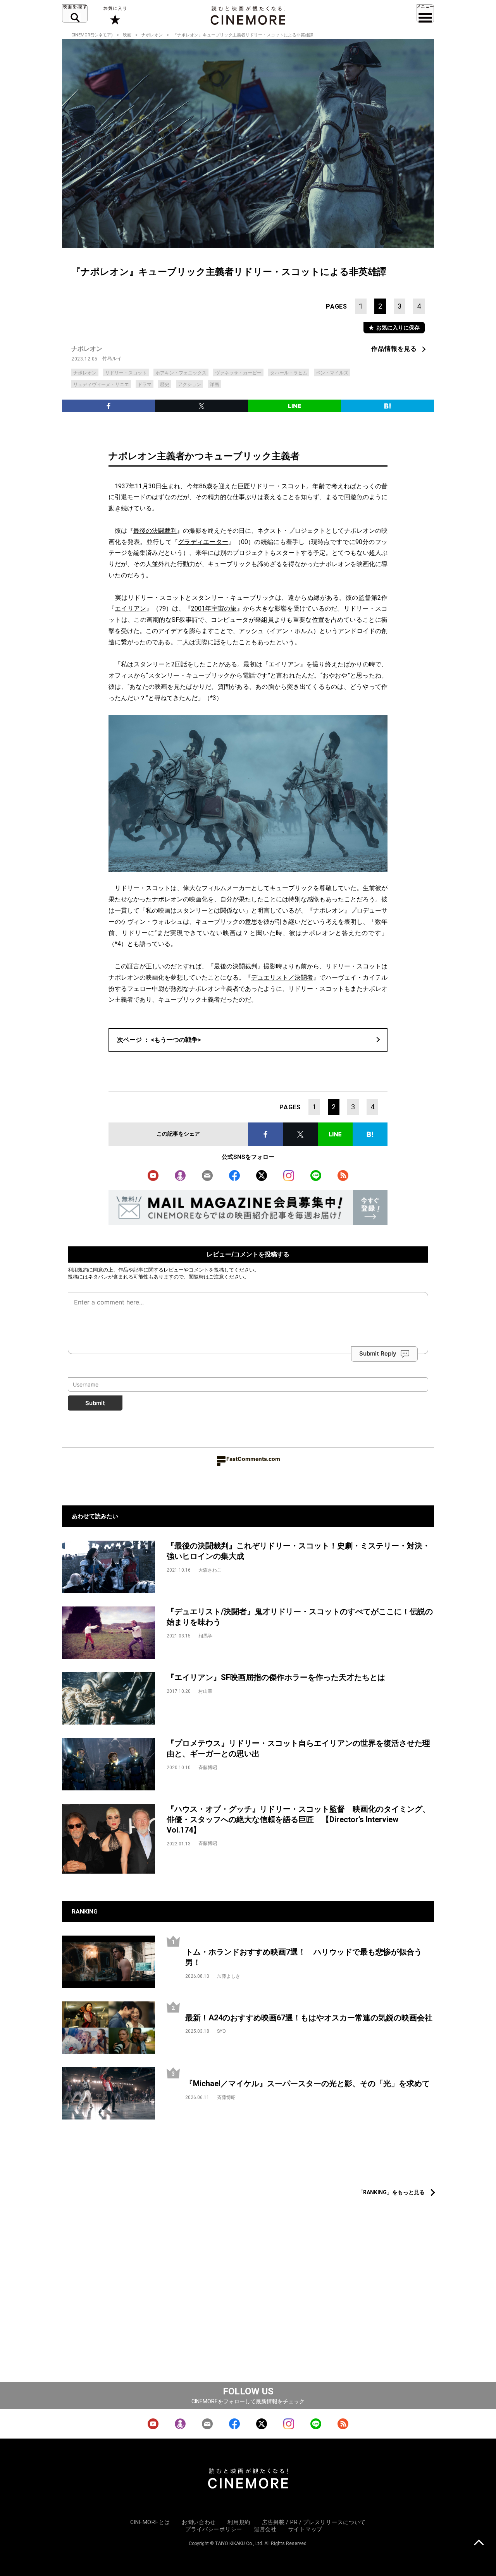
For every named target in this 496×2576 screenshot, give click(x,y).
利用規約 (78, 1270)
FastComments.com (253, 1459)
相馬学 (205, 1636)
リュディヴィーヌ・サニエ (101, 384)
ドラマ (145, 384)
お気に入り (115, 15)
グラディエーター (203, 542)
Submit (95, 1403)
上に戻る (479, 2543)
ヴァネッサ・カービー (238, 373)
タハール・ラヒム (289, 373)
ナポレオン (152, 35)
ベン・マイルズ (332, 373)
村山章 (205, 1691)
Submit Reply (378, 1353)
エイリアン (130, 608)
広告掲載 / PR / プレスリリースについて (314, 2522)
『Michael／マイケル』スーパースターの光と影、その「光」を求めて (307, 2083)
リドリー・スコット (126, 373)
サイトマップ (305, 2529)
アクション (189, 384)
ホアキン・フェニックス (181, 373)
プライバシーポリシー (214, 2529)
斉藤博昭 (208, 1768)
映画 (127, 35)
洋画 (214, 384)
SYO (221, 2031)
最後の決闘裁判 (155, 531)
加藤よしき (229, 1976)
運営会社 (265, 2529)
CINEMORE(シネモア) (92, 35)
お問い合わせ (199, 2522)
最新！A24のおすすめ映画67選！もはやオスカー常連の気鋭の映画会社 (309, 2018)
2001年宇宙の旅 (214, 608)
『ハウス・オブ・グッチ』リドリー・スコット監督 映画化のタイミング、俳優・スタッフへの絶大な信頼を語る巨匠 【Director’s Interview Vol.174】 (298, 1819)
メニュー (425, 14)
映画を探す (75, 14)
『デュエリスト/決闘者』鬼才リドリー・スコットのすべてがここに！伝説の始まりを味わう (300, 1617)
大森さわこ (210, 1570)
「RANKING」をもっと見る (391, 2192)
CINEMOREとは (150, 2522)
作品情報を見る (394, 349)
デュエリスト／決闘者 (282, 977)
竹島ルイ (112, 359)
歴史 (165, 384)
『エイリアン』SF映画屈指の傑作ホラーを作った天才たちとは (276, 1677)
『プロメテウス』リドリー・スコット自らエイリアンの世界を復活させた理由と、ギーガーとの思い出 (298, 1748)
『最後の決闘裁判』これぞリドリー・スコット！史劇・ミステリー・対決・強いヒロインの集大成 (298, 1551)
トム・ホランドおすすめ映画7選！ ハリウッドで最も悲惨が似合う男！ (304, 1957)
